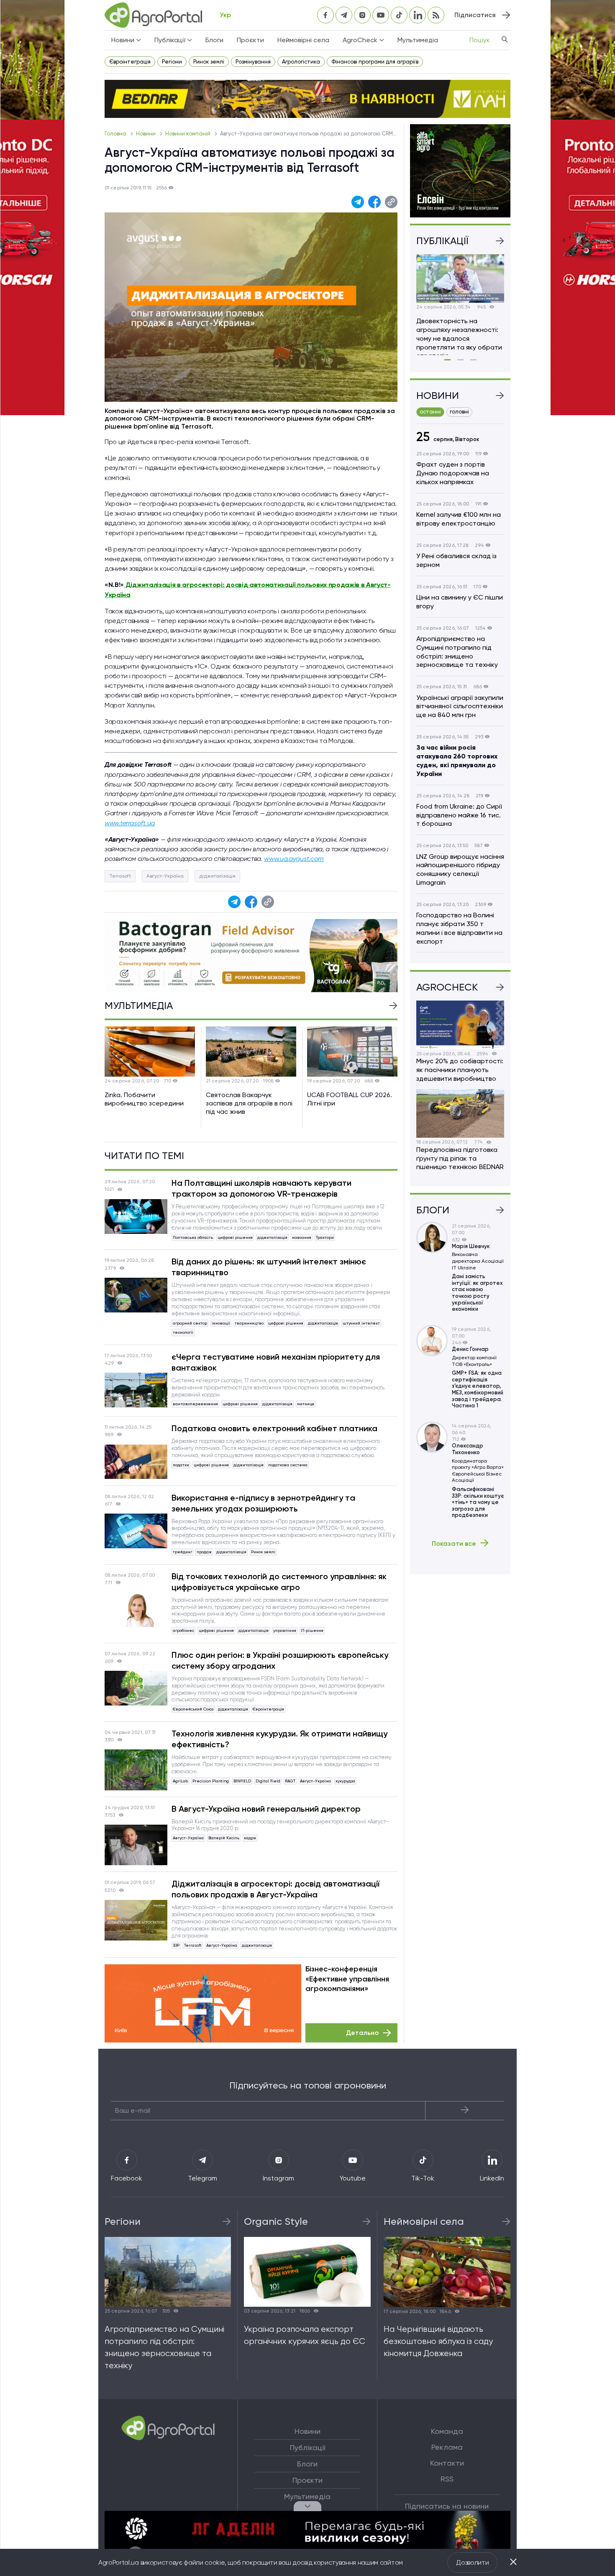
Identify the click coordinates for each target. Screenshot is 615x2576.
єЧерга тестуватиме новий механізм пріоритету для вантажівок (276, 1362)
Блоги (214, 40)
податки (181, 1465)
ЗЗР (176, 1945)
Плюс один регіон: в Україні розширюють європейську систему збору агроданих (280, 1660)
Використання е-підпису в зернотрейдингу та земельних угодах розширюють (263, 1503)
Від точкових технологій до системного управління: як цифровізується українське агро (279, 1582)
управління (285, 1630)
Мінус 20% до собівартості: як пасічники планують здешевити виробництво (460, 1070)
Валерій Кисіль (224, 1838)
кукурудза (345, 1781)
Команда (447, 2431)
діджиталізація (217, 876)
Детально (362, 2033)
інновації (221, 1323)
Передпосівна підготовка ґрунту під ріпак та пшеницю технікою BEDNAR (460, 1158)
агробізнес (183, 1630)
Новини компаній (188, 134)
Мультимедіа (418, 40)
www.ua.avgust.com (294, 859)
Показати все (454, 1543)
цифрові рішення (235, 1237)
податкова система (288, 1465)
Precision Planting (211, 1781)
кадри (250, 1838)
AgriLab (180, 1781)
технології (183, 1332)
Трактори (325, 1237)
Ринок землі (209, 62)
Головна (116, 134)
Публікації (307, 2448)
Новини (146, 134)
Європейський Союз (193, 1709)
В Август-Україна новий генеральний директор (266, 1809)
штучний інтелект (361, 1323)
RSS (447, 2479)
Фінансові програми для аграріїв (375, 62)
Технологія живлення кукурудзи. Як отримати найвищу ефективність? (279, 1739)
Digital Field (268, 1781)
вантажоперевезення (195, 1404)
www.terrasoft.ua (130, 823)
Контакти (447, 2463)
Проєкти (250, 40)
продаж (204, 1552)
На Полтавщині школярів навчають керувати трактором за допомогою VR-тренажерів (261, 1188)
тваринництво (249, 1323)
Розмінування (253, 62)
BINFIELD (242, 1781)
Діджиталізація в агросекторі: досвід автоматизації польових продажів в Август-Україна (275, 1889)
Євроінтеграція (130, 62)
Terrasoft (120, 876)
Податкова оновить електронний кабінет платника (274, 1428)
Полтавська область (193, 1237)
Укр (225, 15)
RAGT (290, 1781)
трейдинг (182, 1552)
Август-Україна (165, 876)
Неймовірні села (303, 40)
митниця (306, 1404)
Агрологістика (301, 62)
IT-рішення (312, 1630)
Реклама (447, 2447)
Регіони (172, 62)
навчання (302, 1237)
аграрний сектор (190, 1323)
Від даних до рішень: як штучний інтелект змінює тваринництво (269, 1267)
